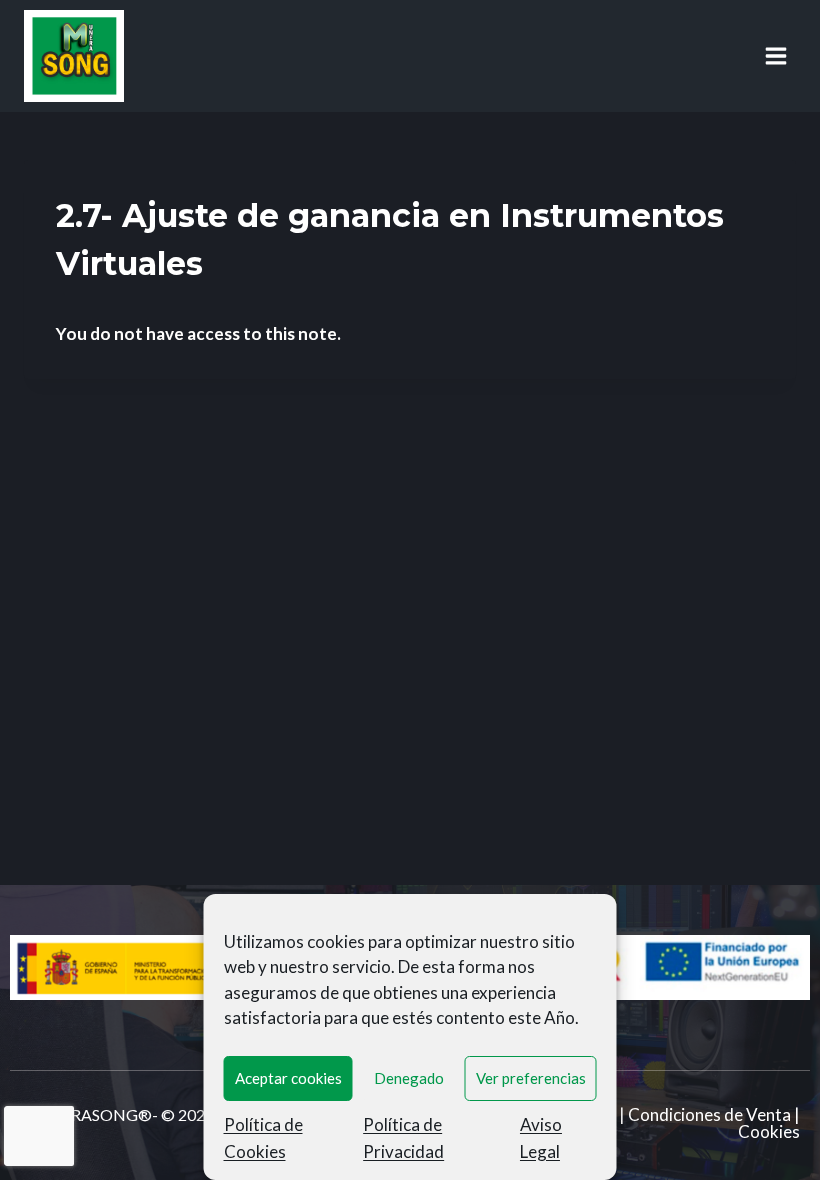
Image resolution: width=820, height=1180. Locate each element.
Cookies (769, 1131)
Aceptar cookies (288, 1078)
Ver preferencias (531, 1078)
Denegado (409, 1078)
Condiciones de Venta (709, 1114)
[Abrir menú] (775, 55)
